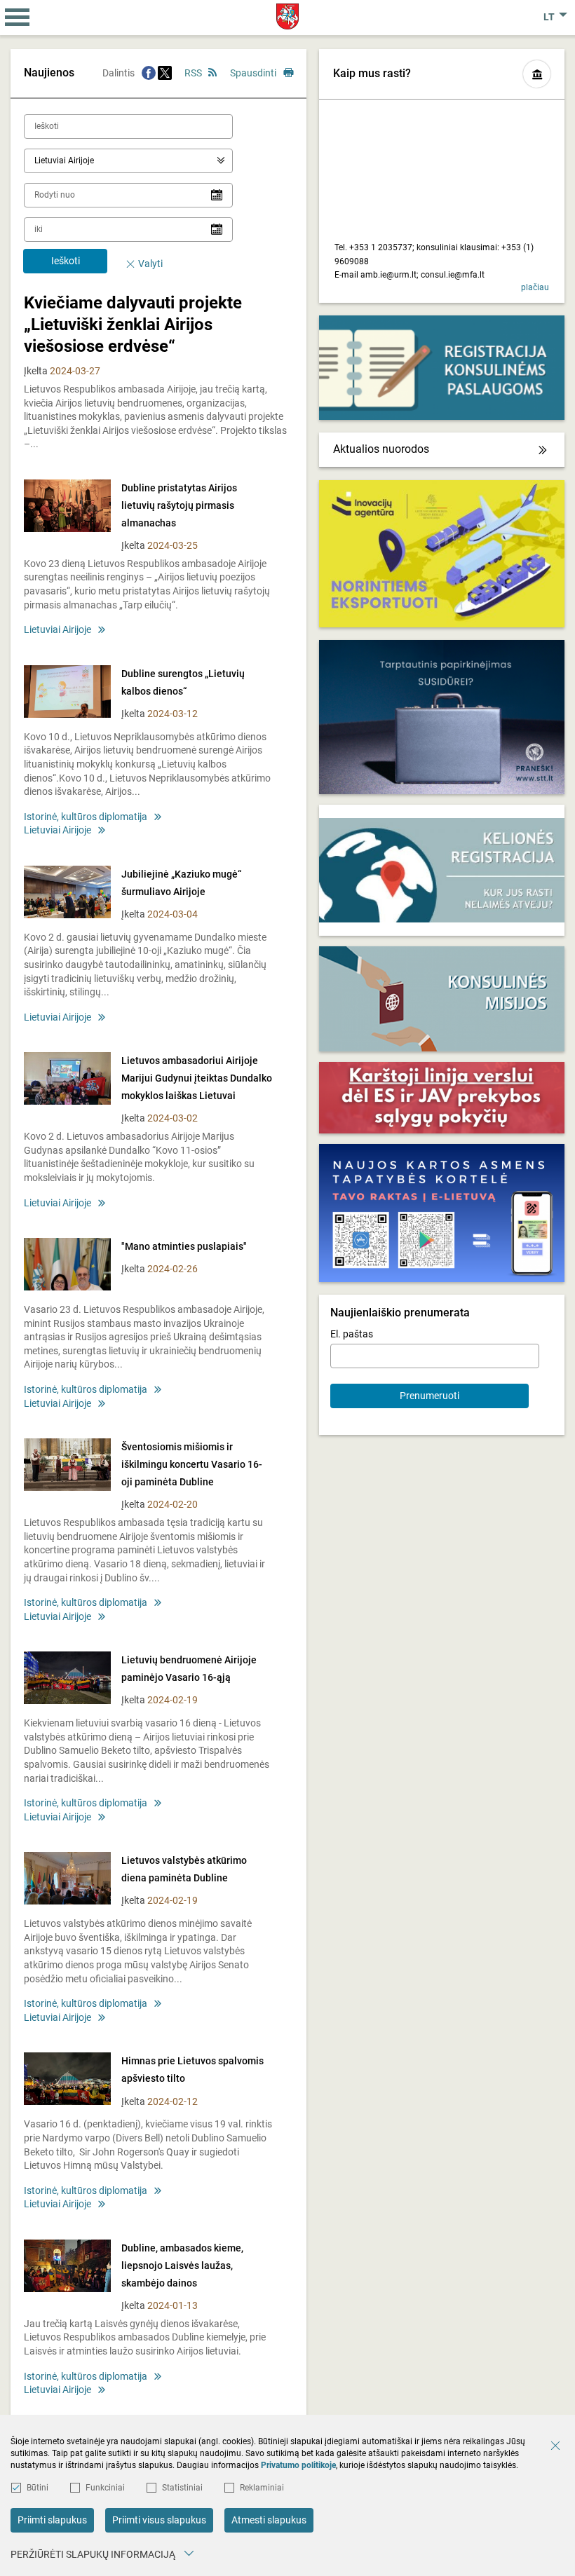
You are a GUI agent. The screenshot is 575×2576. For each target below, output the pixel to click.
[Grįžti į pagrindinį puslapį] (288, 16)
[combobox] (128, 161)
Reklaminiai (262, 2488)
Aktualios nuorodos (381, 449)
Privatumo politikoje (298, 2465)
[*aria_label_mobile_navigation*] (18, 18)
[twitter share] (165, 73)
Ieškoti (66, 261)
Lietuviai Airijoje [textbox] (64, 161)
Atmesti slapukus (269, 2520)
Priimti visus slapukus (159, 2520)
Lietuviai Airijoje (57, 629)
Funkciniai (105, 2488)
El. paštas (352, 1334)
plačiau (535, 287)
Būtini (38, 2488)
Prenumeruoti (429, 1396)
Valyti (150, 264)
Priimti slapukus (52, 2520)
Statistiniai (182, 2488)
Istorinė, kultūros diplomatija (86, 817)
